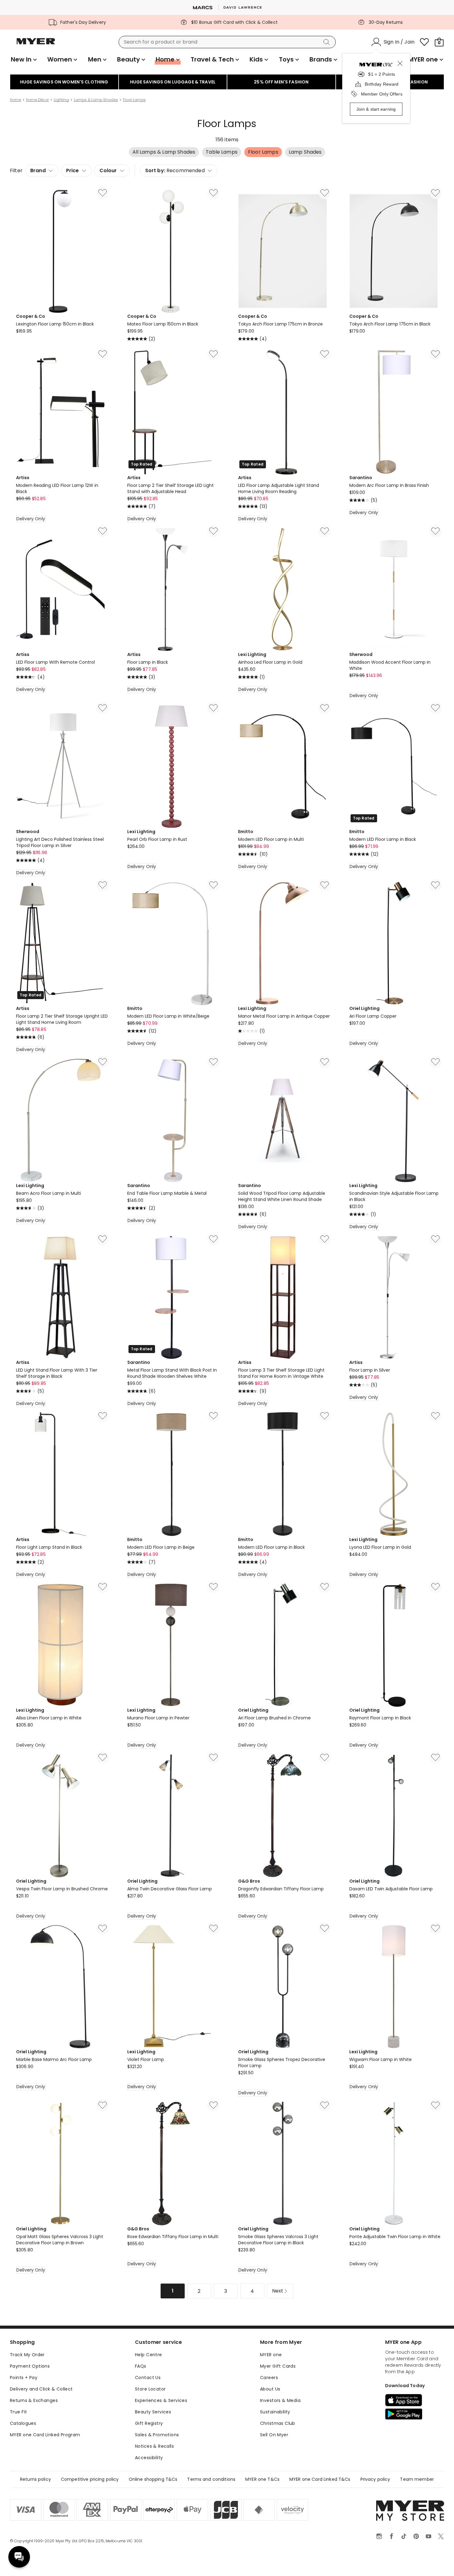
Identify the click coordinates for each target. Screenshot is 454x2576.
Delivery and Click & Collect (41, 2389)
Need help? (19, 2557)
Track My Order (27, 2355)
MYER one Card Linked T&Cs (320, 2479)
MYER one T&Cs (262, 2479)
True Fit (18, 2412)
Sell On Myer (274, 2435)
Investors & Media (280, 2400)
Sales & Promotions (157, 2435)
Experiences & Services (161, 2400)
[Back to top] (437, 2561)
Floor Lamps (134, 100)
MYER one (271, 2355)
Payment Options (30, 2366)
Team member (417, 2479)
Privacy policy (375, 2479)
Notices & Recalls (154, 2446)
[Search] (328, 42)
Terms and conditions (211, 2479)
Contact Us (148, 2378)
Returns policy (36, 2479)
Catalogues (23, 2423)
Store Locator (150, 2389)
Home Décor (37, 100)
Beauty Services (153, 2412)
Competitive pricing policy (90, 2479)
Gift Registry (149, 2423)
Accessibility (149, 2458)
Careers (269, 2378)
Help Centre (149, 2355)
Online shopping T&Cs (153, 2479)
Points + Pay (24, 2378)
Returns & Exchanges (34, 2400)
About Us (270, 2389)
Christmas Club (278, 2423)
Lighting (61, 100)
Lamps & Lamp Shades (96, 100)
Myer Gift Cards (278, 2366)
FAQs (141, 2366)
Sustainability (275, 2412)
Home (15, 100)
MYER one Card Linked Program (45, 2435)
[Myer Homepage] (36, 45)
